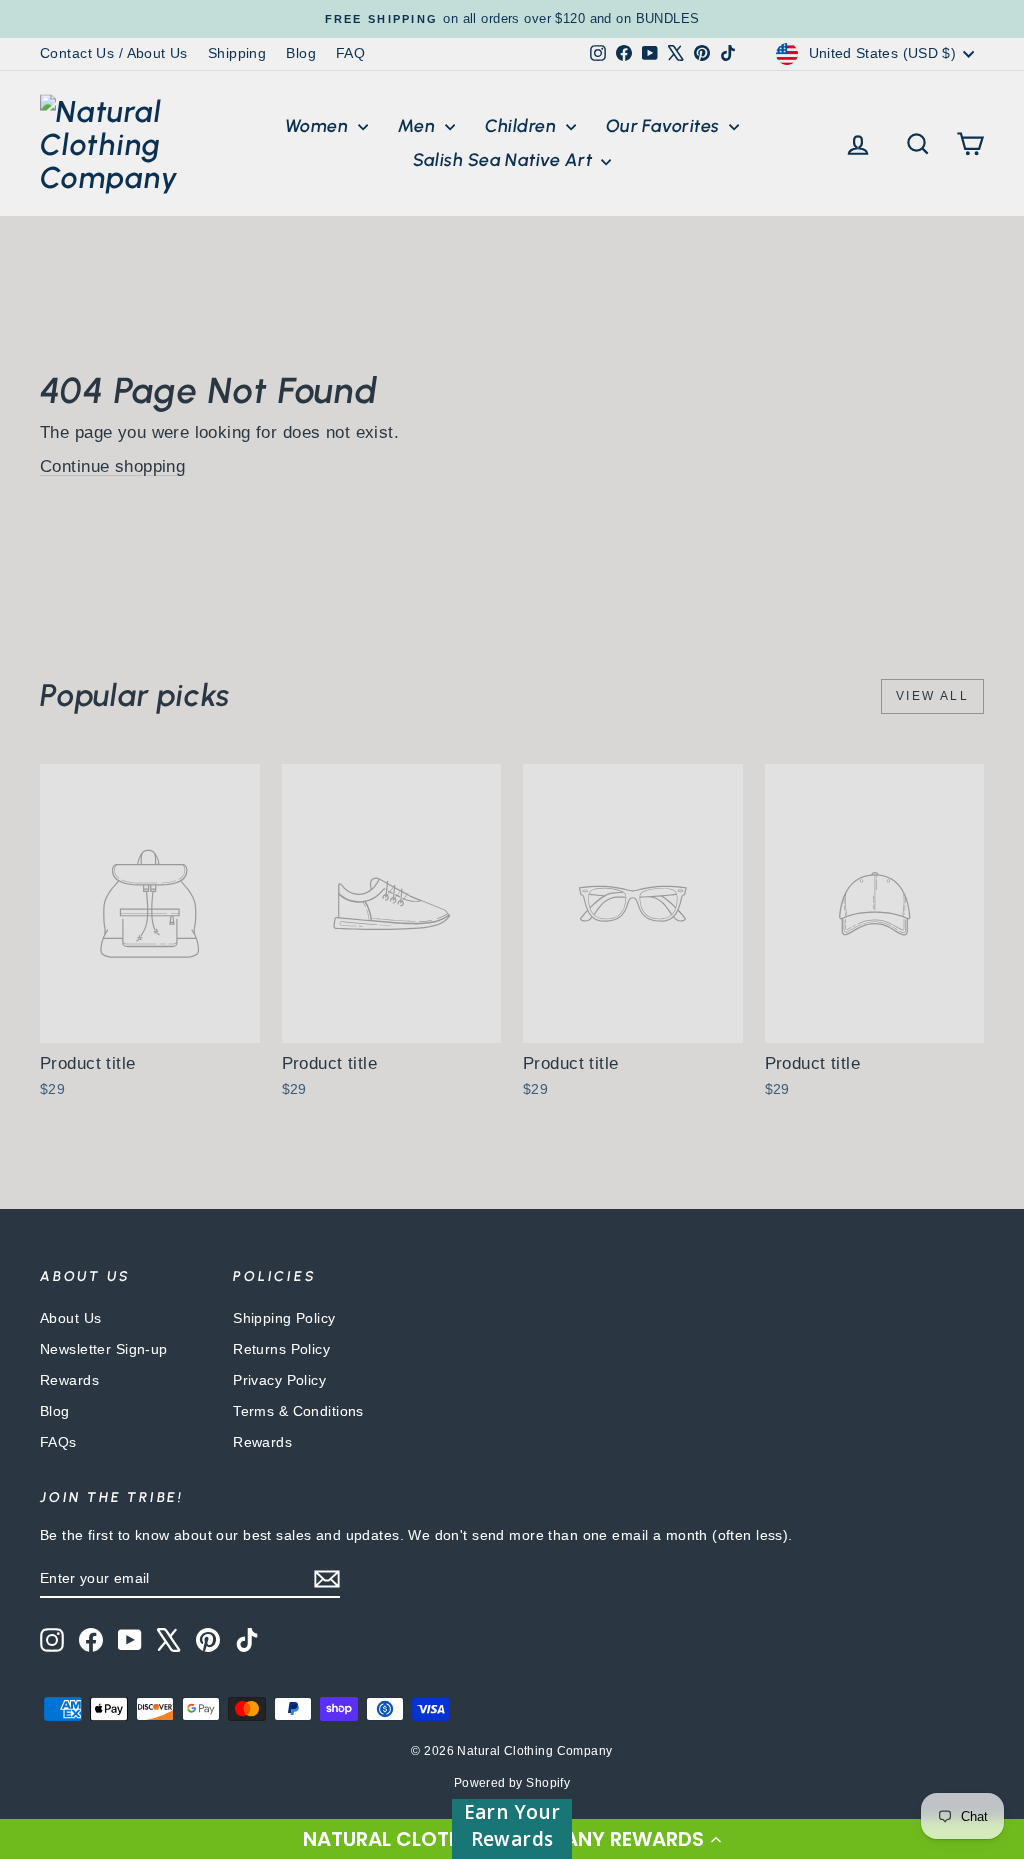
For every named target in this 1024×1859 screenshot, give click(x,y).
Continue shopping (112, 466)
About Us (70, 1318)
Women (319, 126)
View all (932, 696)
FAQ (350, 53)
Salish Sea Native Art (505, 160)
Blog (301, 53)
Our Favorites (665, 126)
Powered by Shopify (512, 1783)
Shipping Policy (284, 1318)
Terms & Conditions (298, 1411)
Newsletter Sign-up (104, 1349)
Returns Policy (281, 1349)
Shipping (237, 53)
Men (419, 126)
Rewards (69, 1380)
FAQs (58, 1442)
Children (523, 126)
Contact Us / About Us (114, 53)
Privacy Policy (279, 1380)
